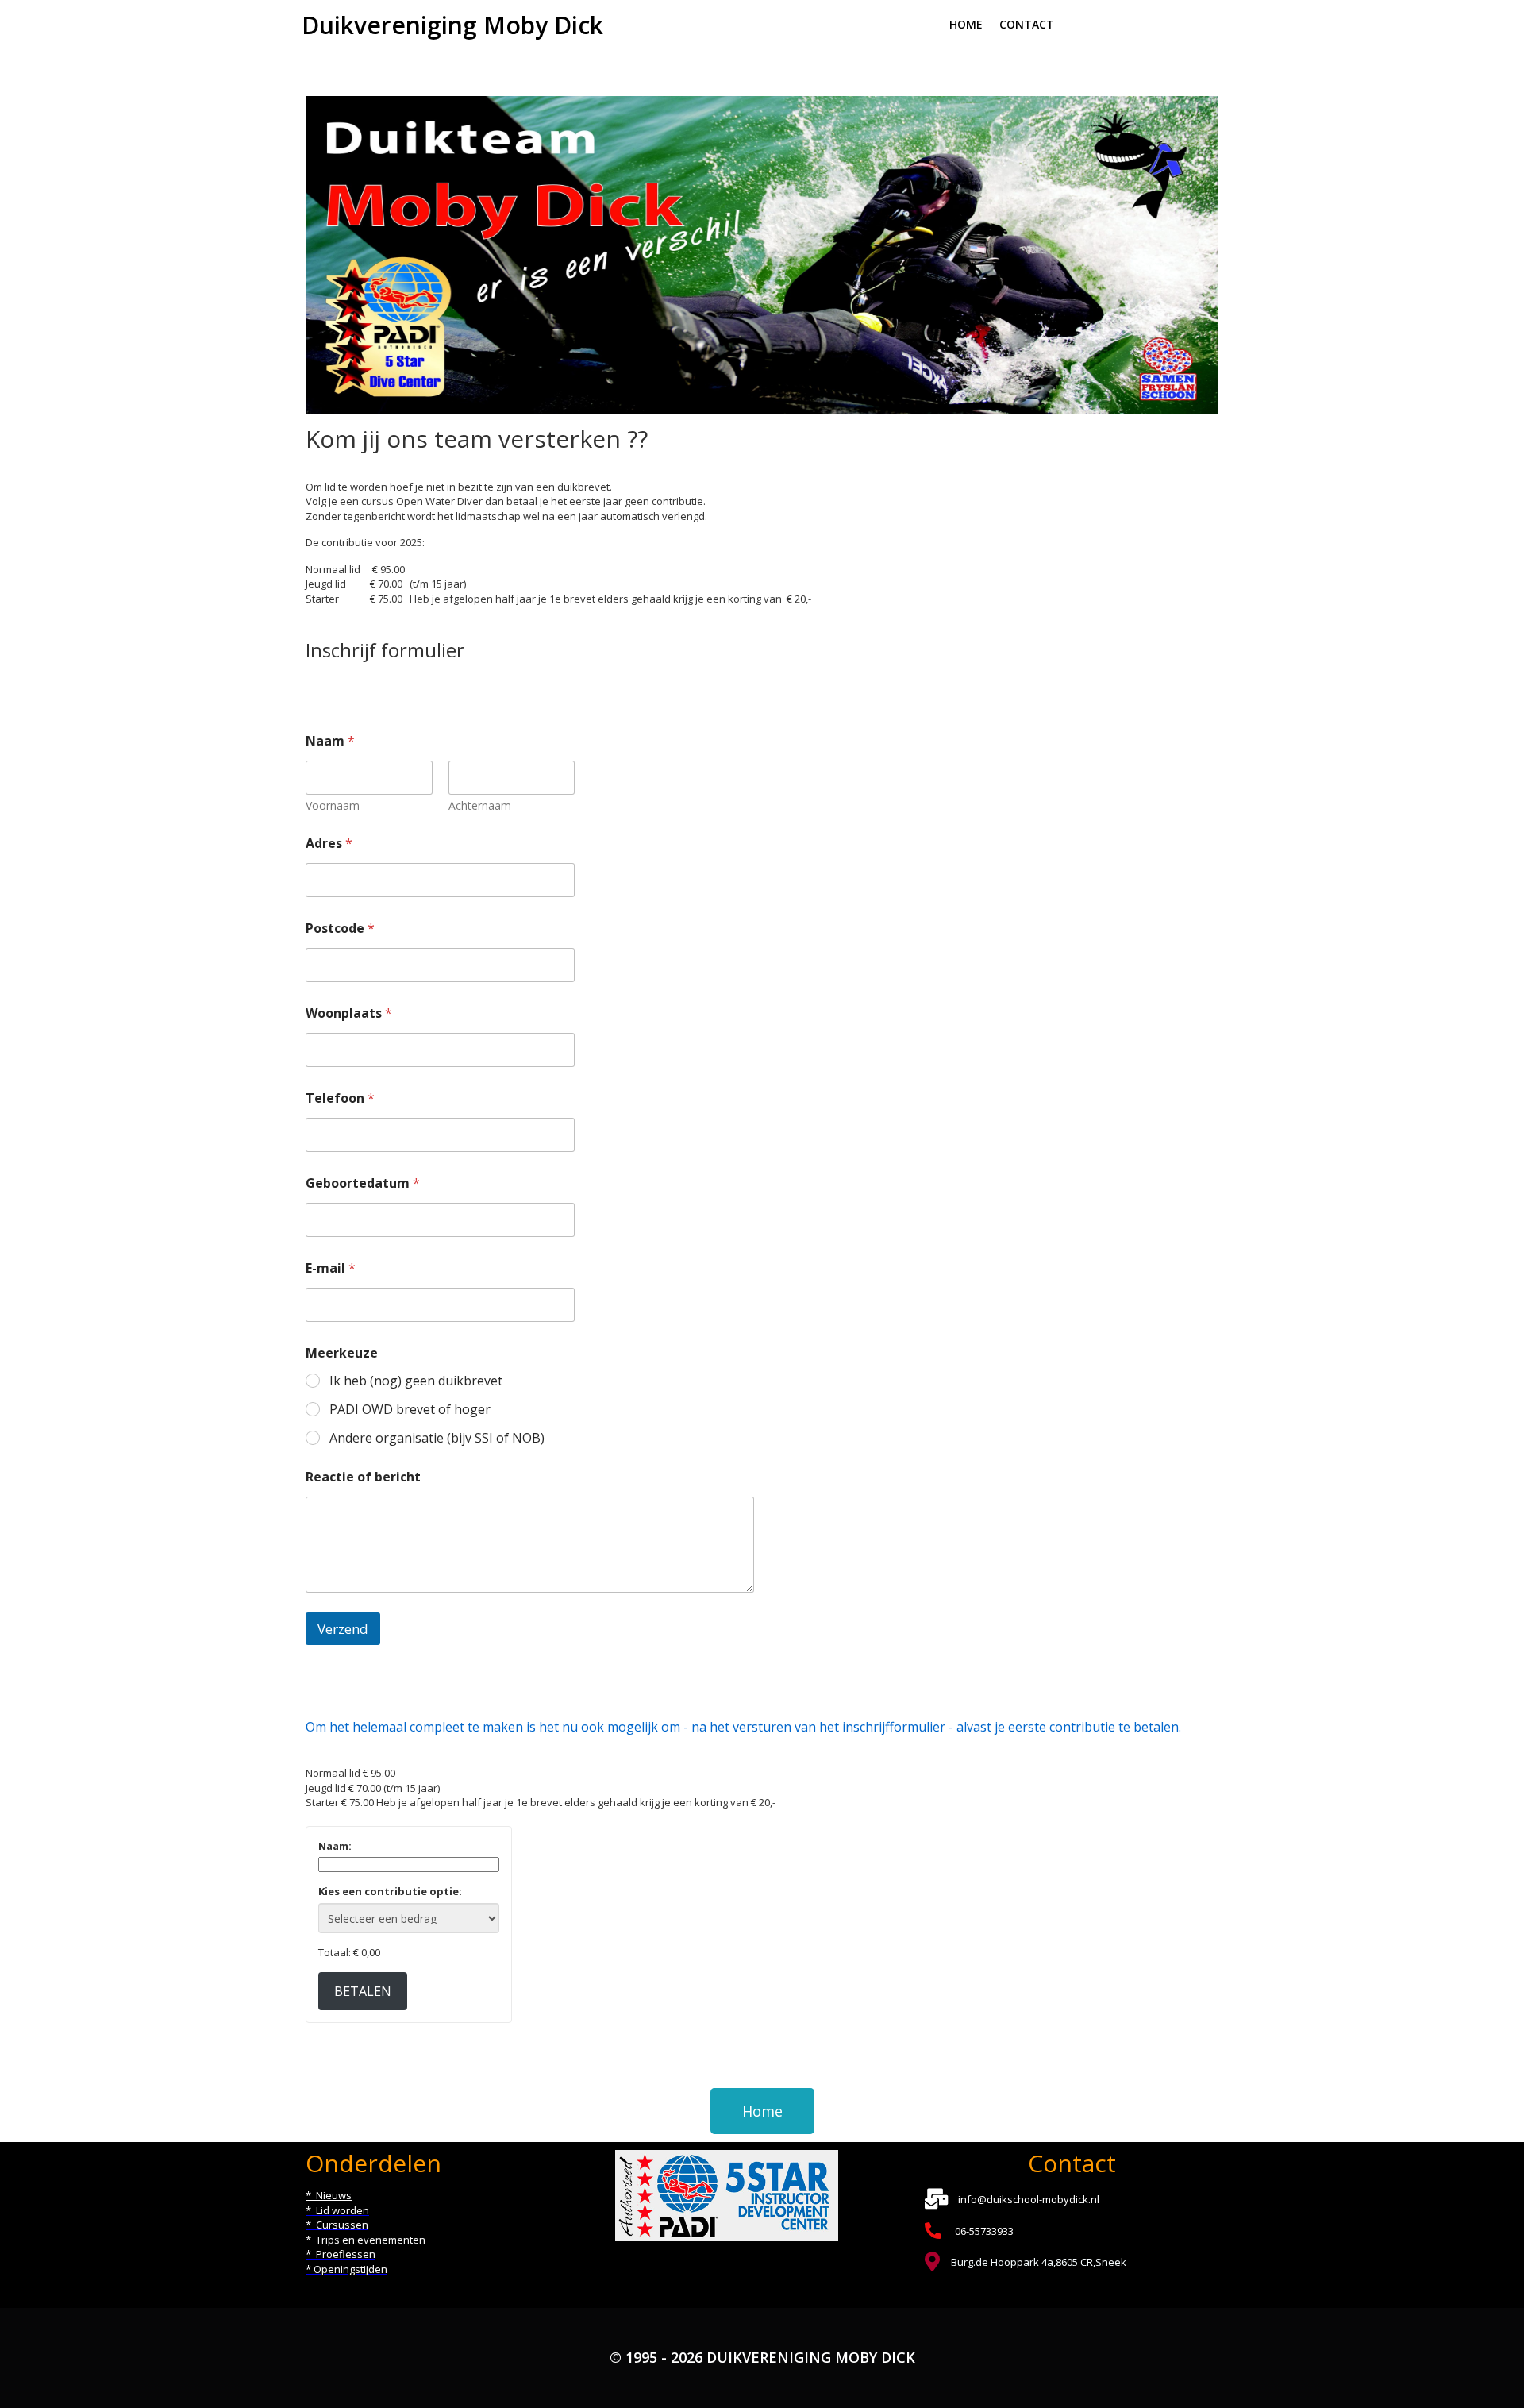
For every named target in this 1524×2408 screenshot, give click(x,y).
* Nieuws (329, 2195)
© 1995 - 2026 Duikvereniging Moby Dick (762, 2357)
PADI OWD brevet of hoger (410, 1410)
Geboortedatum (363, 1183)
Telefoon (340, 1098)
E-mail (331, 1268)
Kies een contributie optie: (390, 1891)
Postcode (340, 929)
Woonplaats (349, 1013)
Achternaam (480, 805)
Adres (329, 844)
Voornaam (333, 805)
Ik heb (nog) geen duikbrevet (416, 1381)
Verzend (343, 1629)
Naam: (335, 1846)
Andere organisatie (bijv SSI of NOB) (437, 1438)
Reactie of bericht (363, 1477)
